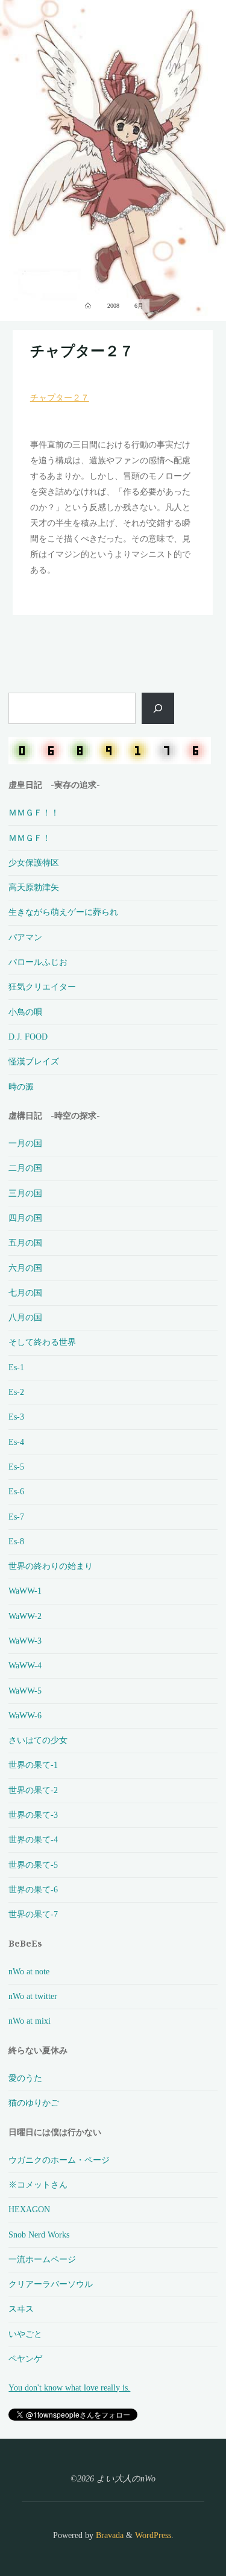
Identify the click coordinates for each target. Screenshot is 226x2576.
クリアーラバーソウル (51, 2284)
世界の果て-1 (33, 1765)
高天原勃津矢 (34, 887)
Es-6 (16, 1491)
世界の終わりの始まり (51, 1566)
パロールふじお (38, 962)
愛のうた (25, 2078)
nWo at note (29, 1971)
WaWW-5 (25, 1691)
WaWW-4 (25, 1665)
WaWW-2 (25, 1616)
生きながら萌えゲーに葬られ (63, 912)
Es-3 (16, 1417)
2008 (113, 306)
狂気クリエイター (42, 987)
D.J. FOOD (28, 1037)
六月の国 (25, 1268)
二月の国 (25, 1168)
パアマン (25, 937)
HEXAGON (29, 2209)
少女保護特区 (34, 862)
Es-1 (16, 1367)
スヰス (21, 2309)
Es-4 (16, 1442)
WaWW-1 (25, 1591)
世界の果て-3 (33, 1815)
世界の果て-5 (33, 1865)
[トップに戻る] (179, 2529)
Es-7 (16, 1517)
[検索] (158, 708)
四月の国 (25, 1218)
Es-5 (16, 1467)
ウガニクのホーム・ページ (59, 2160)
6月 (139, 306)
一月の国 (25, 1143)
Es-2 (16, 1392)
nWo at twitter (33, 1996)
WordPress (153, 2535)
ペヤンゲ (25, 2359)
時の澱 (21, 1087)
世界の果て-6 (33, 1889)
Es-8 (16, 1541)
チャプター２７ (82, 351)
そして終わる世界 (42, 1342)
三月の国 (25, 1193)
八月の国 (25, 1317)
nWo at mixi (30, 2021)
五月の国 (25, 1243)
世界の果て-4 (33, 1839)
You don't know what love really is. (69, 2387)
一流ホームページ (42, 2259)
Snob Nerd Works (39, 2235)
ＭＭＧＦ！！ (34, 812)
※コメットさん (38, 2185)
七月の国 (25, 1293)
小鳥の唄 (25, 1012)
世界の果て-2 (33, 1790)
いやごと (25, 2334)
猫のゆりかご (34, 2103)
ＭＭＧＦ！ (30, 838)
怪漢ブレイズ (34, 1061)
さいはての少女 (38, 1740)
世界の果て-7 (33, 1914)
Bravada (108, 2535)
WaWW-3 (25, 1641)
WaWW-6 (25, 1715)
